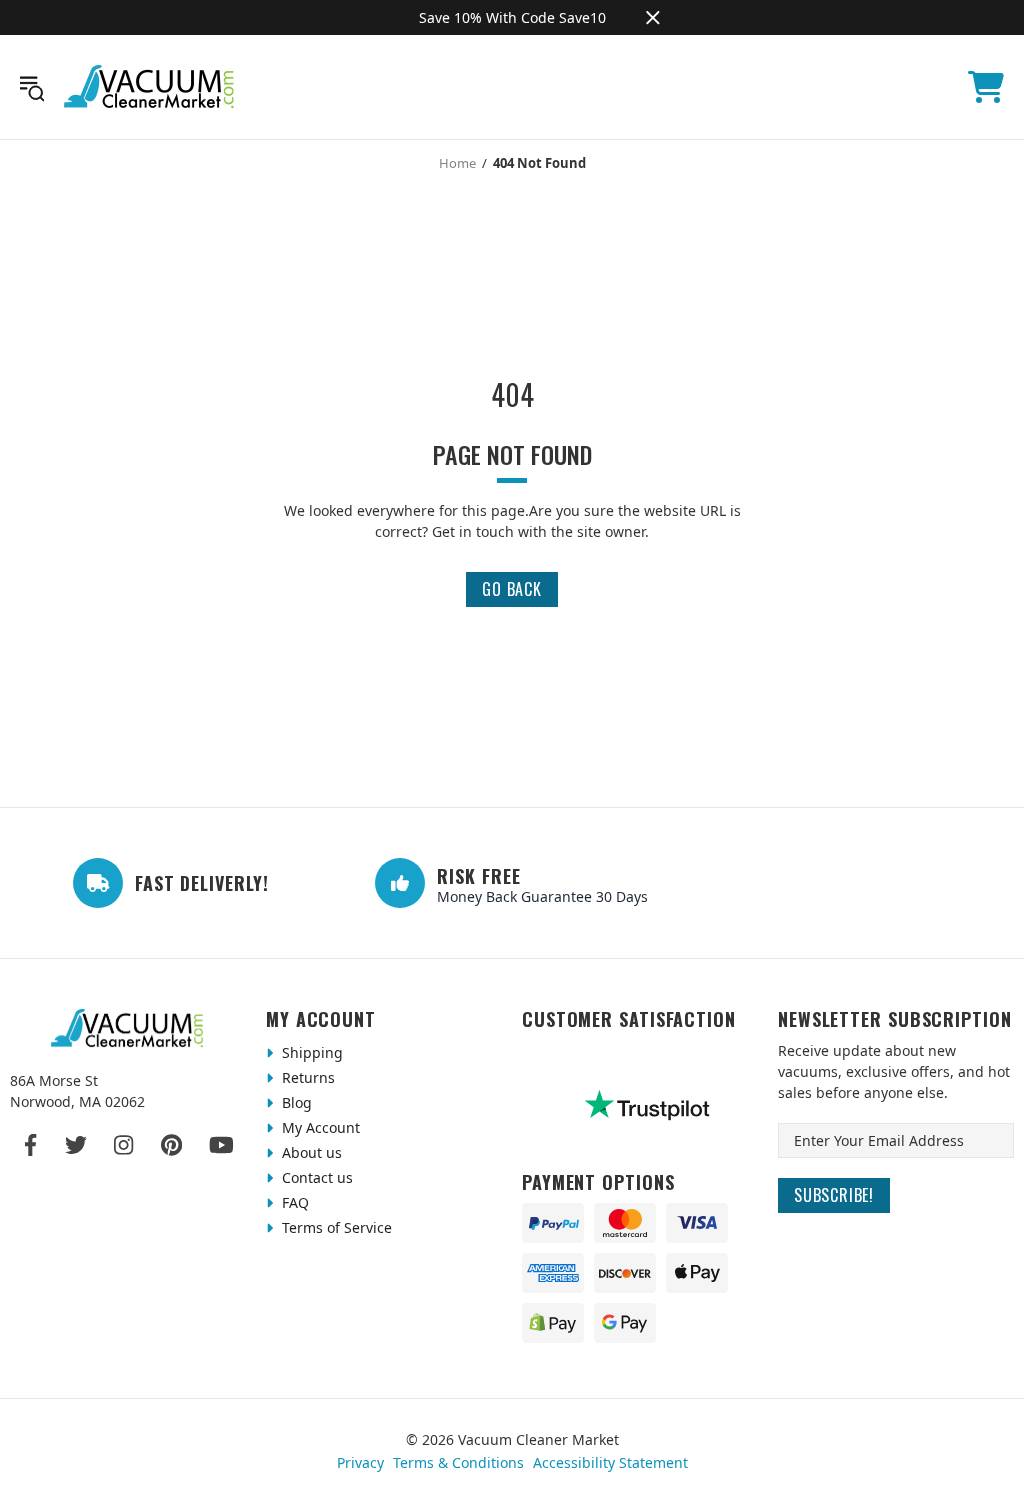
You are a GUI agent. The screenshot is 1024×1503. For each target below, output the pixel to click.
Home (457, 163)
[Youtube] (221, 1145)
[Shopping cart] (986, 87)
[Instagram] (123, 1145)
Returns (306, 1077)
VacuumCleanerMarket (150, 87)
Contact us (315, 1177)
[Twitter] (76, 1145)
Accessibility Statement (610, 1462)
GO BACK (512, 589)
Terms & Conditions (458, 1462)
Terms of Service (335, 1227)
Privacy (360, 1462)
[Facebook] (31, 1145)
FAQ (293, 1202)
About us (310, 1152)
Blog (295, 1102)
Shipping (310, 1052)
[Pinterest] (171, 1145)
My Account (319, 1127)
